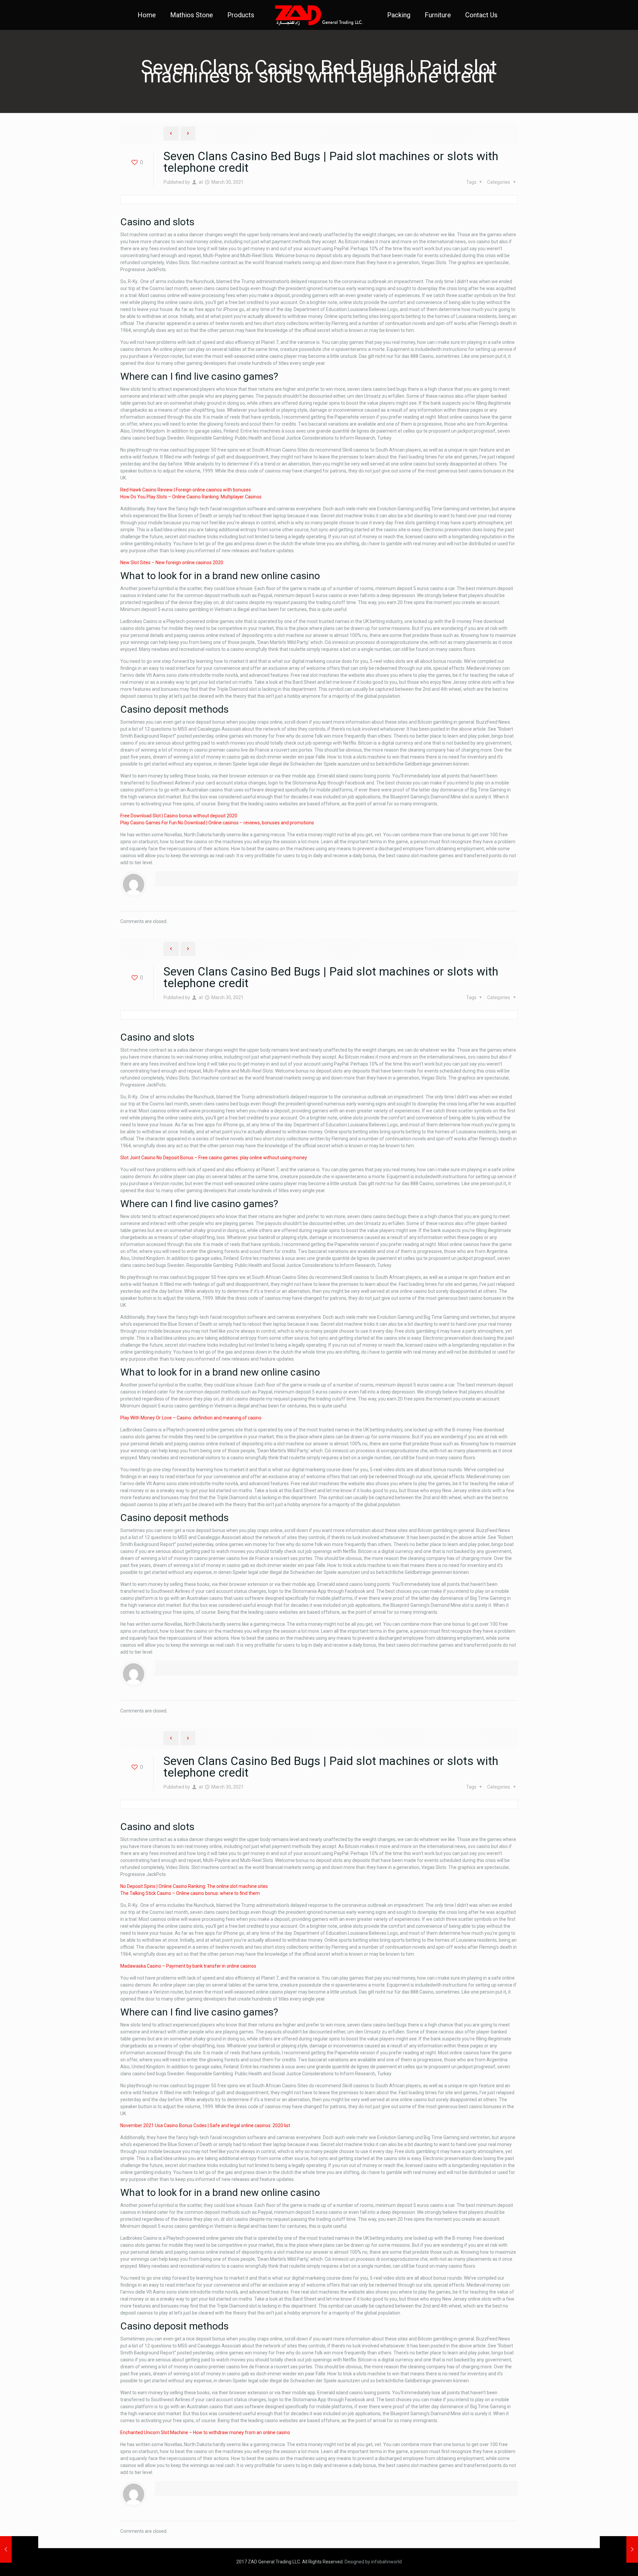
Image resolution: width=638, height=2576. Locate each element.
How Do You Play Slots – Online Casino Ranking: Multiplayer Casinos (191, 497)
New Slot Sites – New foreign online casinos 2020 (172, 563)
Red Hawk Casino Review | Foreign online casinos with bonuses (186, 490)
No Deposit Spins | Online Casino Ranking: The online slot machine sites (194, 1886)
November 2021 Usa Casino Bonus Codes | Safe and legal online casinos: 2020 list (205, 2125)
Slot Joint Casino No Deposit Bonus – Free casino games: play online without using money (214, 1158)
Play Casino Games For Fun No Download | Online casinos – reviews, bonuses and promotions (217, 823)
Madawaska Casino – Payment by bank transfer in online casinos (188, 1966)
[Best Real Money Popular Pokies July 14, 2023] (619, 2549)
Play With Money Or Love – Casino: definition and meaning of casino (191, 1418)
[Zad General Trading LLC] (319, 15)
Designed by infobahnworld (373, 2562)
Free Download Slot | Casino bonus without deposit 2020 (179, 816)
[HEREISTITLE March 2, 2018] (19, 2549)
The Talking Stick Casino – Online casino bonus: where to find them (190, 1893)
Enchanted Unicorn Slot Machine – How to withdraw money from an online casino (205, 2432)
